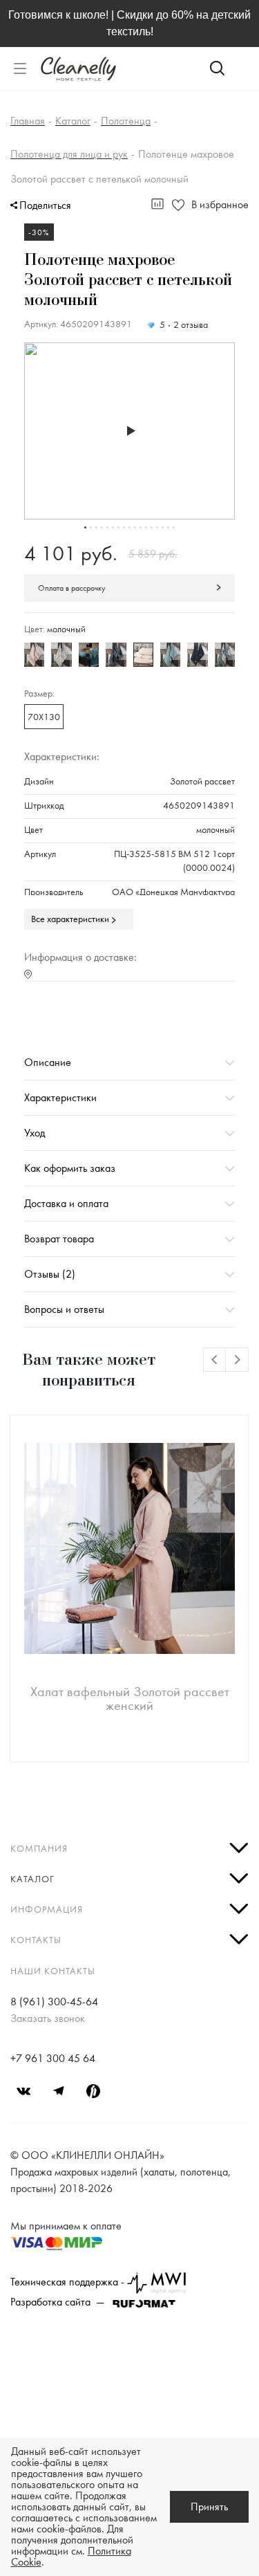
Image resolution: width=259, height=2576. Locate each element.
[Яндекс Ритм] (93, 2091)
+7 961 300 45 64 (53, 2059)
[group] (129, 431)
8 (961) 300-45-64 (54, 2002)
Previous (215, 1360)
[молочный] (143, 655)
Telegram (59, 2091)
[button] (85, 527)
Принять (209, 2507)
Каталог (32, 1879)
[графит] (197, 655)
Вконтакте (24, 2091)
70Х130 (44, 717)
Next (237, 1360)
